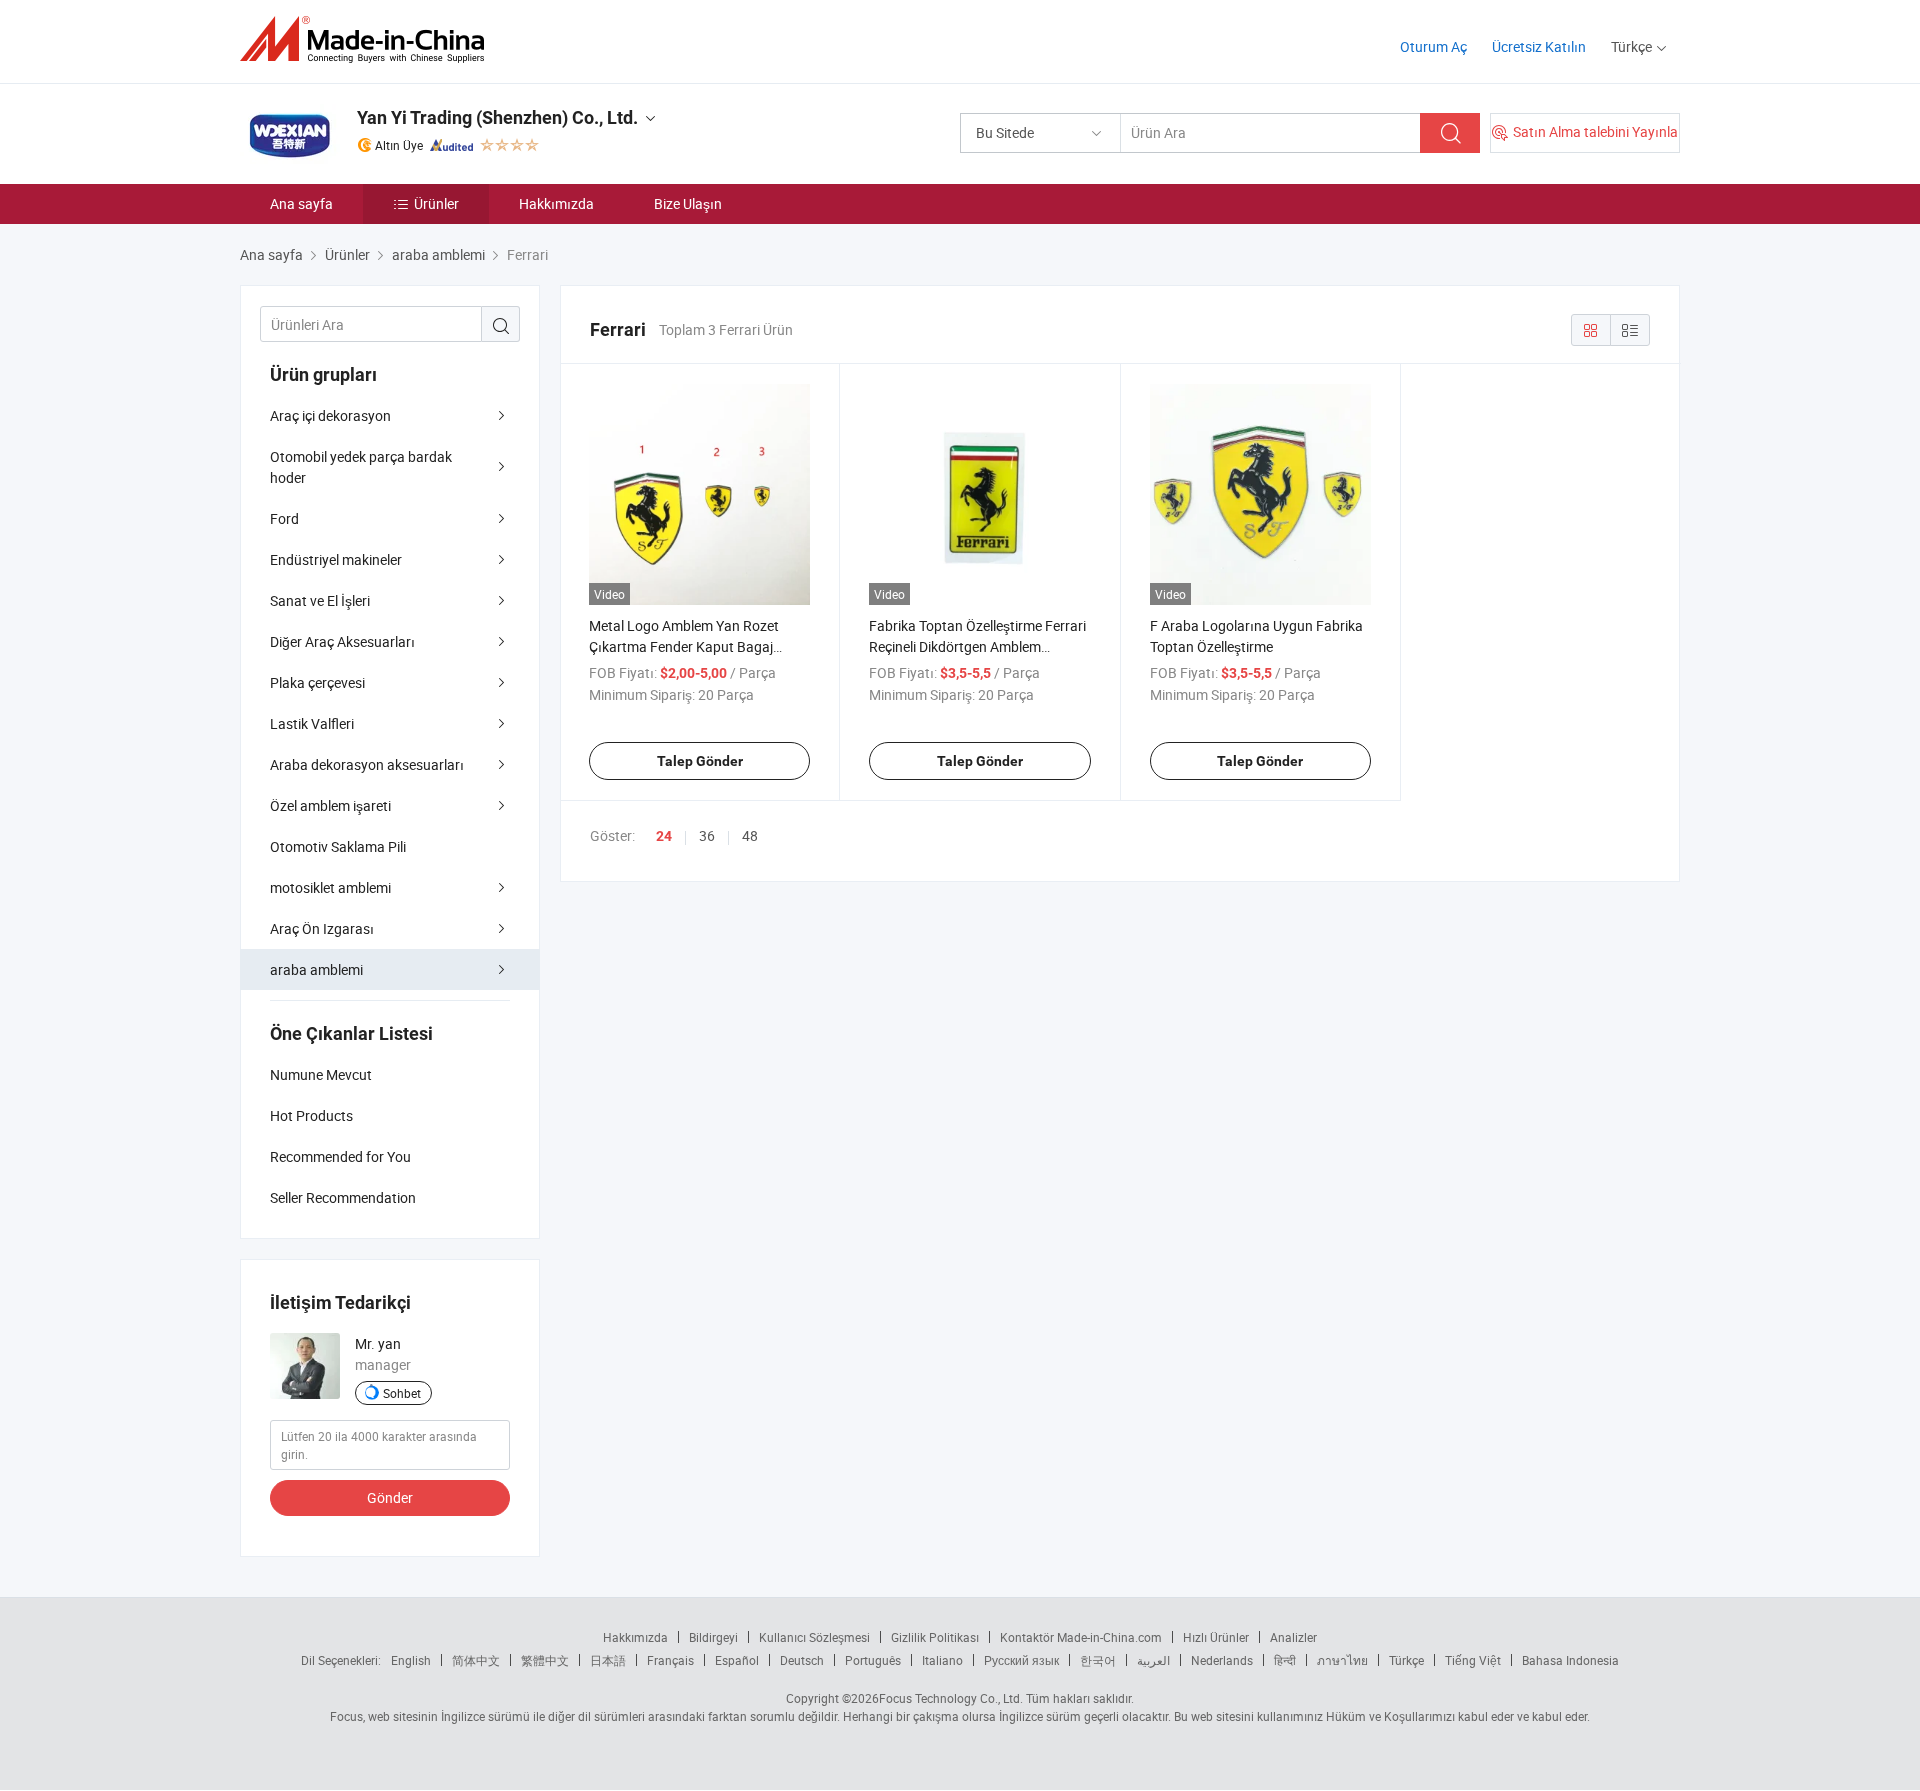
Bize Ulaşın (688, 203)
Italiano (942, 1660)
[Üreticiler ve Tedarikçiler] (368, 39)
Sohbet (402, 1393)
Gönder (390, 1497)
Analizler (1293, 1637)
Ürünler (436, 203)
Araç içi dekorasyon (330, 415)
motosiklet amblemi (330, 887)
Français (670, 1660)
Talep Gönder (700, 761)
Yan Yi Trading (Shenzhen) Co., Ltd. (497, 117)
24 (664, 836)
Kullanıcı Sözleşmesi (814, 1637)
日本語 (608, 1660)
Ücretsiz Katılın (1539, 46)
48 (750, 835)
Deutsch (802, 1660)
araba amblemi (316, 969)
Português (873, 1660)
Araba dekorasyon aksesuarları (367, 764)
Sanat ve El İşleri (320, 600)
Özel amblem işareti (330, 805)
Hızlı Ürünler (1216, 1637)
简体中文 (476, 1660)
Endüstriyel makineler (336, 559)
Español (737, 1660)
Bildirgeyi (713, 1637)
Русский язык (1021, 1660)
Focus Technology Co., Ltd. (951, 1698)
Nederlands (1222, 1660)
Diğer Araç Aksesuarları (342, 641)
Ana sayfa (301, 203)
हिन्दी (1285, 1660)
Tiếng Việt (1473, 1660)
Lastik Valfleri (312, 723)
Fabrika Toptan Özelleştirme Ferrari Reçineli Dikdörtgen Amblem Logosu (977, 646)
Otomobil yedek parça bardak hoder (361, 467)
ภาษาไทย (1342, 1660)
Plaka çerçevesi (317, 682)
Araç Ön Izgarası (322, 928)
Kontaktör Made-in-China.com (1081, 1637)
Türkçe (1406, 1660)
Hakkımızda (556, 203)
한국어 (1098, 1660)
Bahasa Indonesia (1570, 1660)
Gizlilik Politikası (935, 1637)
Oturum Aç (1433, 46)
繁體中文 (545, 1660)
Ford (284, 518)
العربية (1153, 1660)
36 (707, 835)
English (411, 1660)
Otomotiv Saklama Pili (338, 846)
